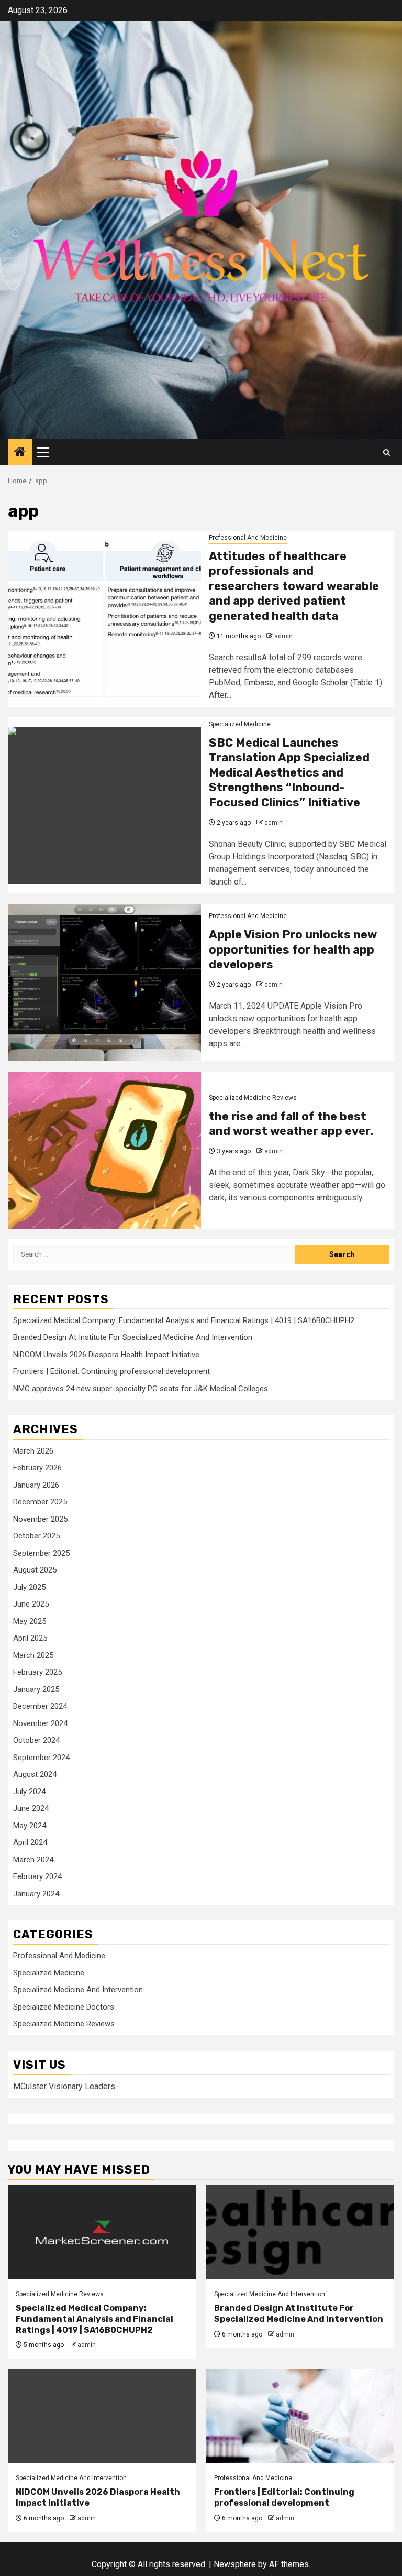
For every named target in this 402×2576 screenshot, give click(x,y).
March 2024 (33, 1860)
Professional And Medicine (248, 538)
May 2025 (30, 1621)
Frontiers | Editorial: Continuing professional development (111, 1371)
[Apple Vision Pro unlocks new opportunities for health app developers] (104, 983)
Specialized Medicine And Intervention (78, 1990)
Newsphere (235, 2564)
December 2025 (40, 1502)
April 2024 (30, 1842)
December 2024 (40, 1706)
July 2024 (29, 1792)
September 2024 (41, 1758)
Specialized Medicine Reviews (253, 1098)
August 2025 (35, 1570)
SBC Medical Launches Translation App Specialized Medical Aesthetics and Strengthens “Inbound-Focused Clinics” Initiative (289, 773)
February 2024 (37, 1876)
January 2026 (36, 1485)
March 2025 (33, 1655)
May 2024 (30, 1826)
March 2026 (33, 1451)
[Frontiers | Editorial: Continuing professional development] (300, 2416)
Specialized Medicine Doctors (64, 2007)
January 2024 (36, 1894)
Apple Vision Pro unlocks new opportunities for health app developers (293, 949)
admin (283, 636)
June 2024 (31, 1808)
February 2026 (37, 1468)
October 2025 (36, 1536)
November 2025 (40, 1519)
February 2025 (37, 1672)
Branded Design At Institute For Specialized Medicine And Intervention (133, 1337)
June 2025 (31, 1604)
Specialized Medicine (240, 724)
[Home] (20, 453)
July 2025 (29, 1587)
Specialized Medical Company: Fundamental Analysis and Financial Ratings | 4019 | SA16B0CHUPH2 (184, 1320)
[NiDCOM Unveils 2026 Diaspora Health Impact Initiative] (102, 2416)
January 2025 (36, 1689)
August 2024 (35, 1774)
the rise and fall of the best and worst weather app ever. (291, 1124)
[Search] (387, 452)
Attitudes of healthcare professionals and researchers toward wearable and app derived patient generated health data (294, 586)
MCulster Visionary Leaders (64, 2086)
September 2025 (41, 1553)
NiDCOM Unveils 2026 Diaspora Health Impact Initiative (106, 1355)
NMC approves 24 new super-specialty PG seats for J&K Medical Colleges (141, 1389)
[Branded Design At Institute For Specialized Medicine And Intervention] (300, 2232)
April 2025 (30, 1638)
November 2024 (40, 1723)
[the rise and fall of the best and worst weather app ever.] (104, 1150)
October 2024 (36, 1740)
